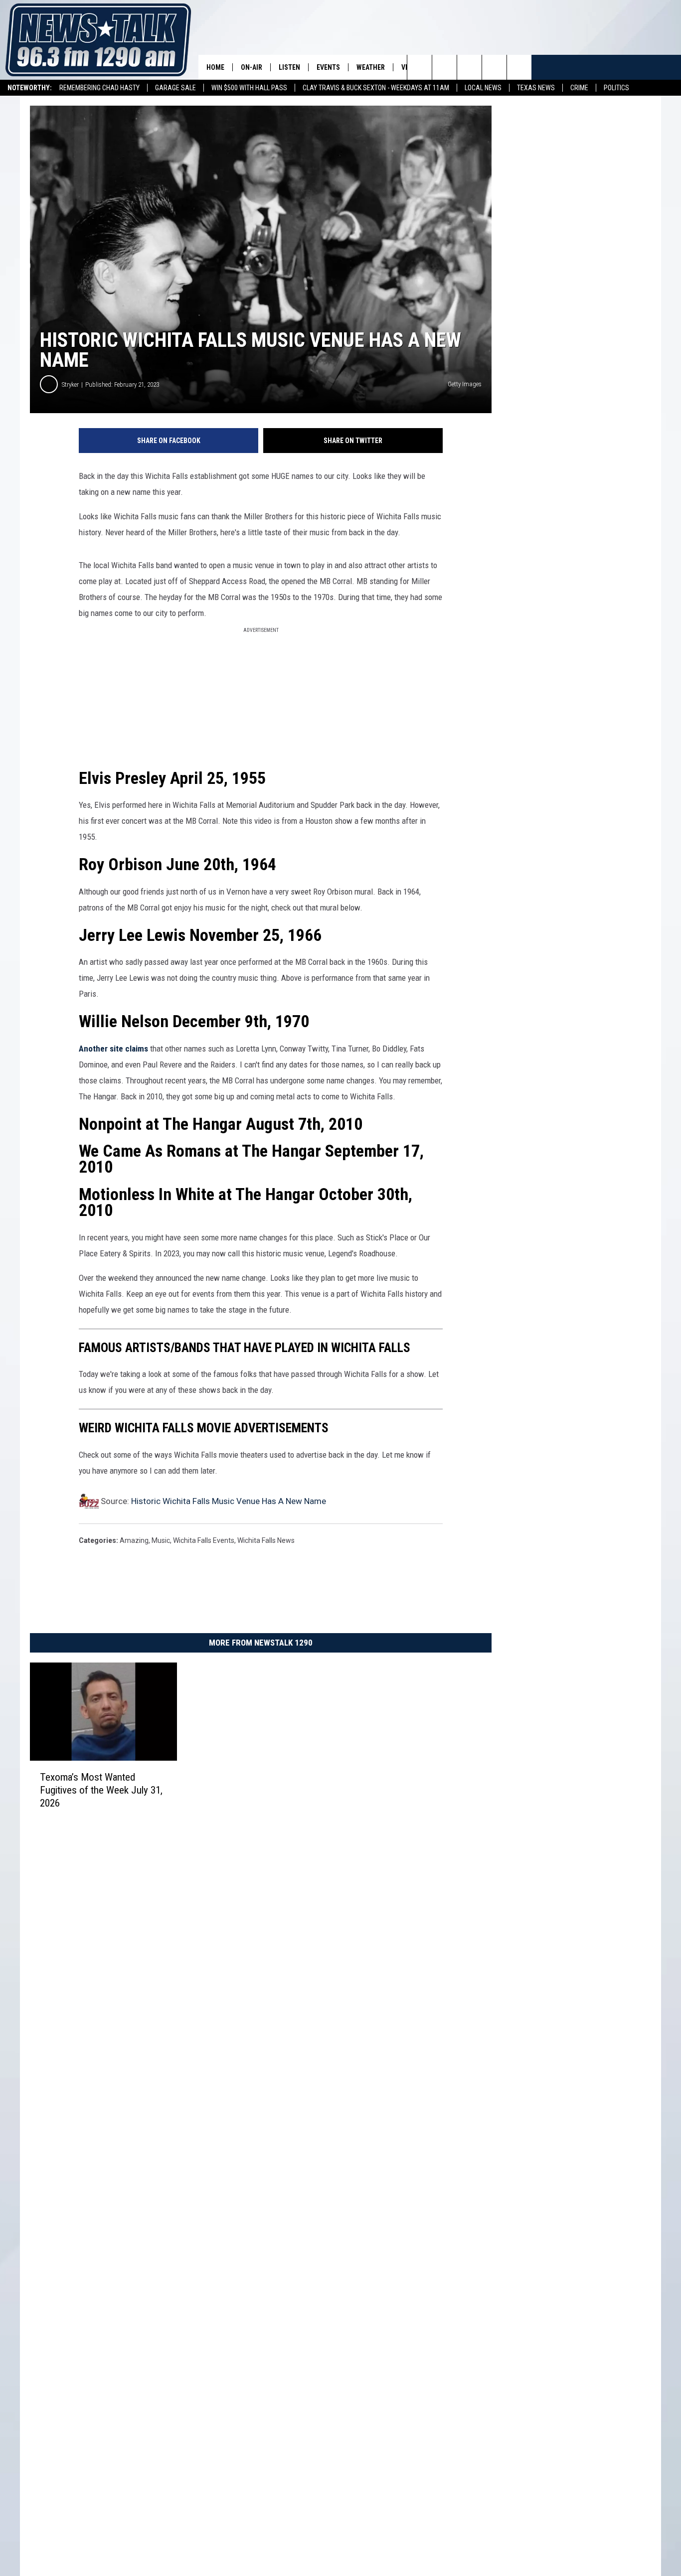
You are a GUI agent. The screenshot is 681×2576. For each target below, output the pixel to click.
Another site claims (113, 1049)
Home (215, 67)
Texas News (536, 88)
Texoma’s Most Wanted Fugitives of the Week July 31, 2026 (101, 1790)
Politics (616, 88)
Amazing (134, 1540)
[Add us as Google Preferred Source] (444, 67)
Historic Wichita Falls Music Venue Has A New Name (229, 1501)
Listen (289, 67)
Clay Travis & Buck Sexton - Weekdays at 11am (376, 88)
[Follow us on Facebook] (469, 67)
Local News (483, 88)
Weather (371, 67)
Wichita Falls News (266, 1540)
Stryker (70, 384)
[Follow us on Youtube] (494, 67)
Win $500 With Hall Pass (249, 88)
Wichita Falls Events (204, 1540)
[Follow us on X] (519, 67)
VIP (406, 67)
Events (328, 67)
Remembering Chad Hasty (99, 88)
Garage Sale (175, 88)
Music (161, 1540)
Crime (579, 88)
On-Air (252, 67)
